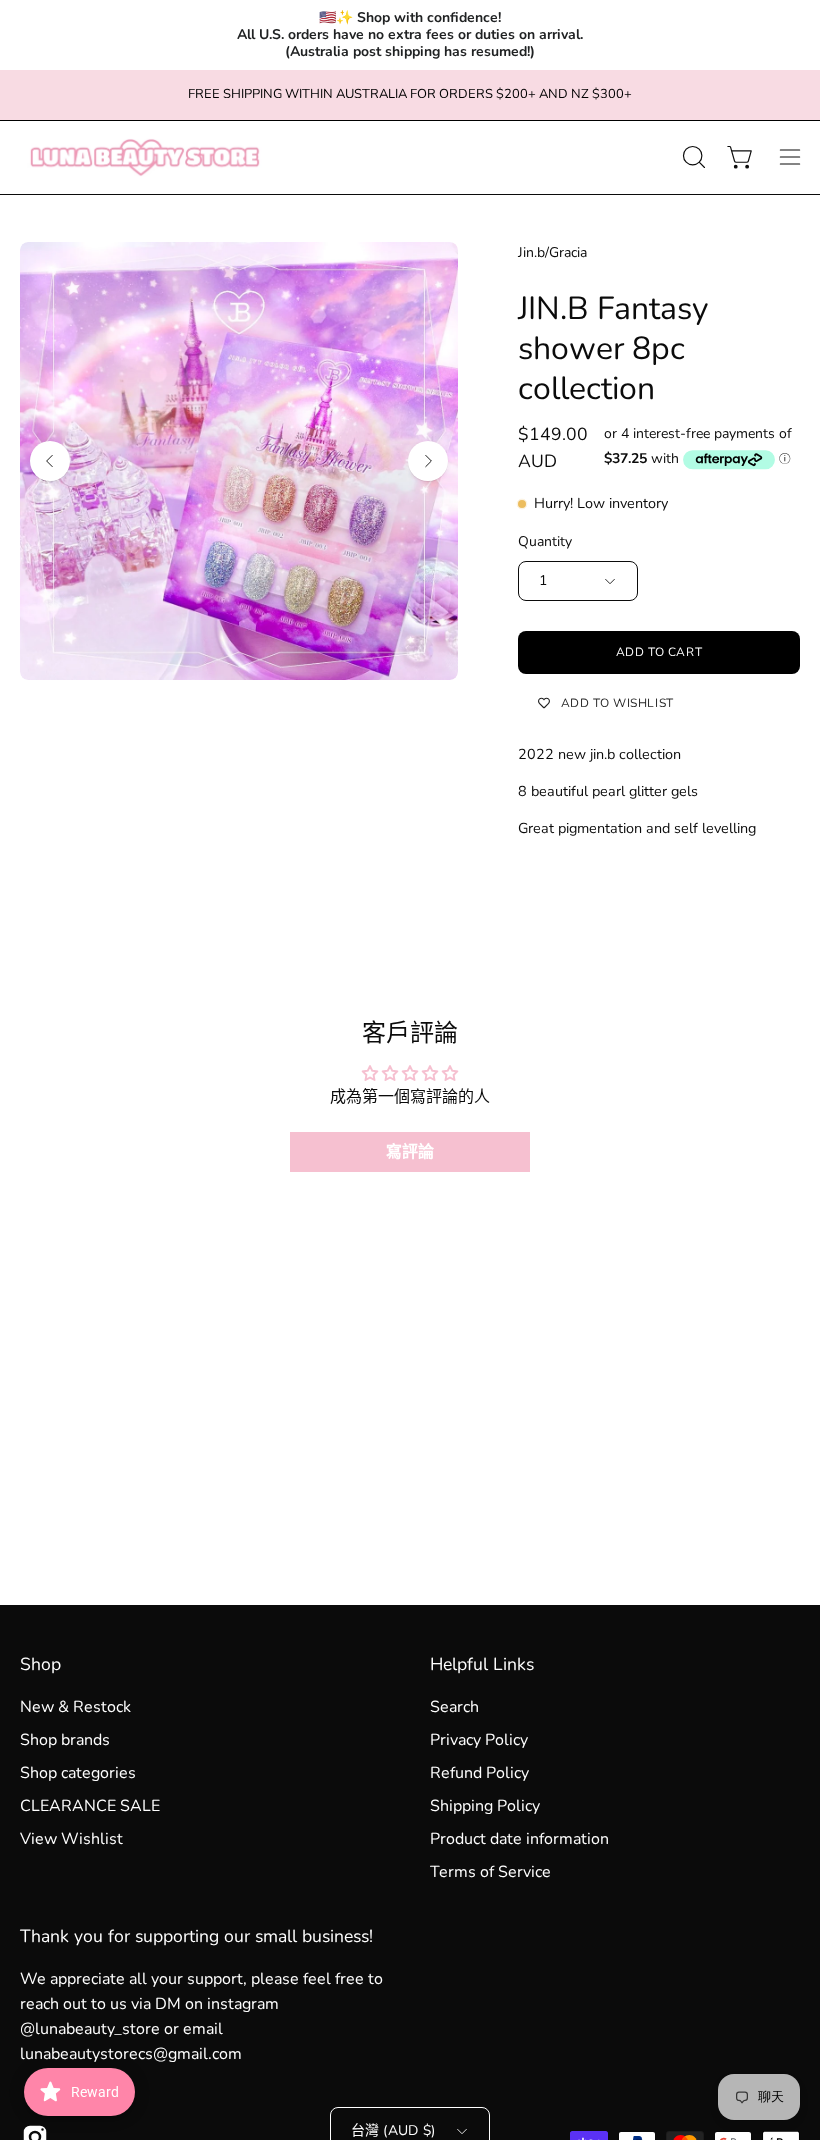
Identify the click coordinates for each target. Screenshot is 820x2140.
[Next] (428, 461)
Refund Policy (479, 1773)
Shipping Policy (485, 1806)
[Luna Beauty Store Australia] (145, 157)
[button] (692, 157)
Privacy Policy (479, 1740)
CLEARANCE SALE (90, 1806)
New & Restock (75, 1707)
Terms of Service (490, 1872)
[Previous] (50, 461)
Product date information (519, 1839)
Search (454, 1707)
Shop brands (65, 1740)
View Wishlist (71, 1839)
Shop (40, 1664)
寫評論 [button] (410, 1152)
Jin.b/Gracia (552, 252)
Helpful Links (482, 1664)
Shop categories (78, 1773)
